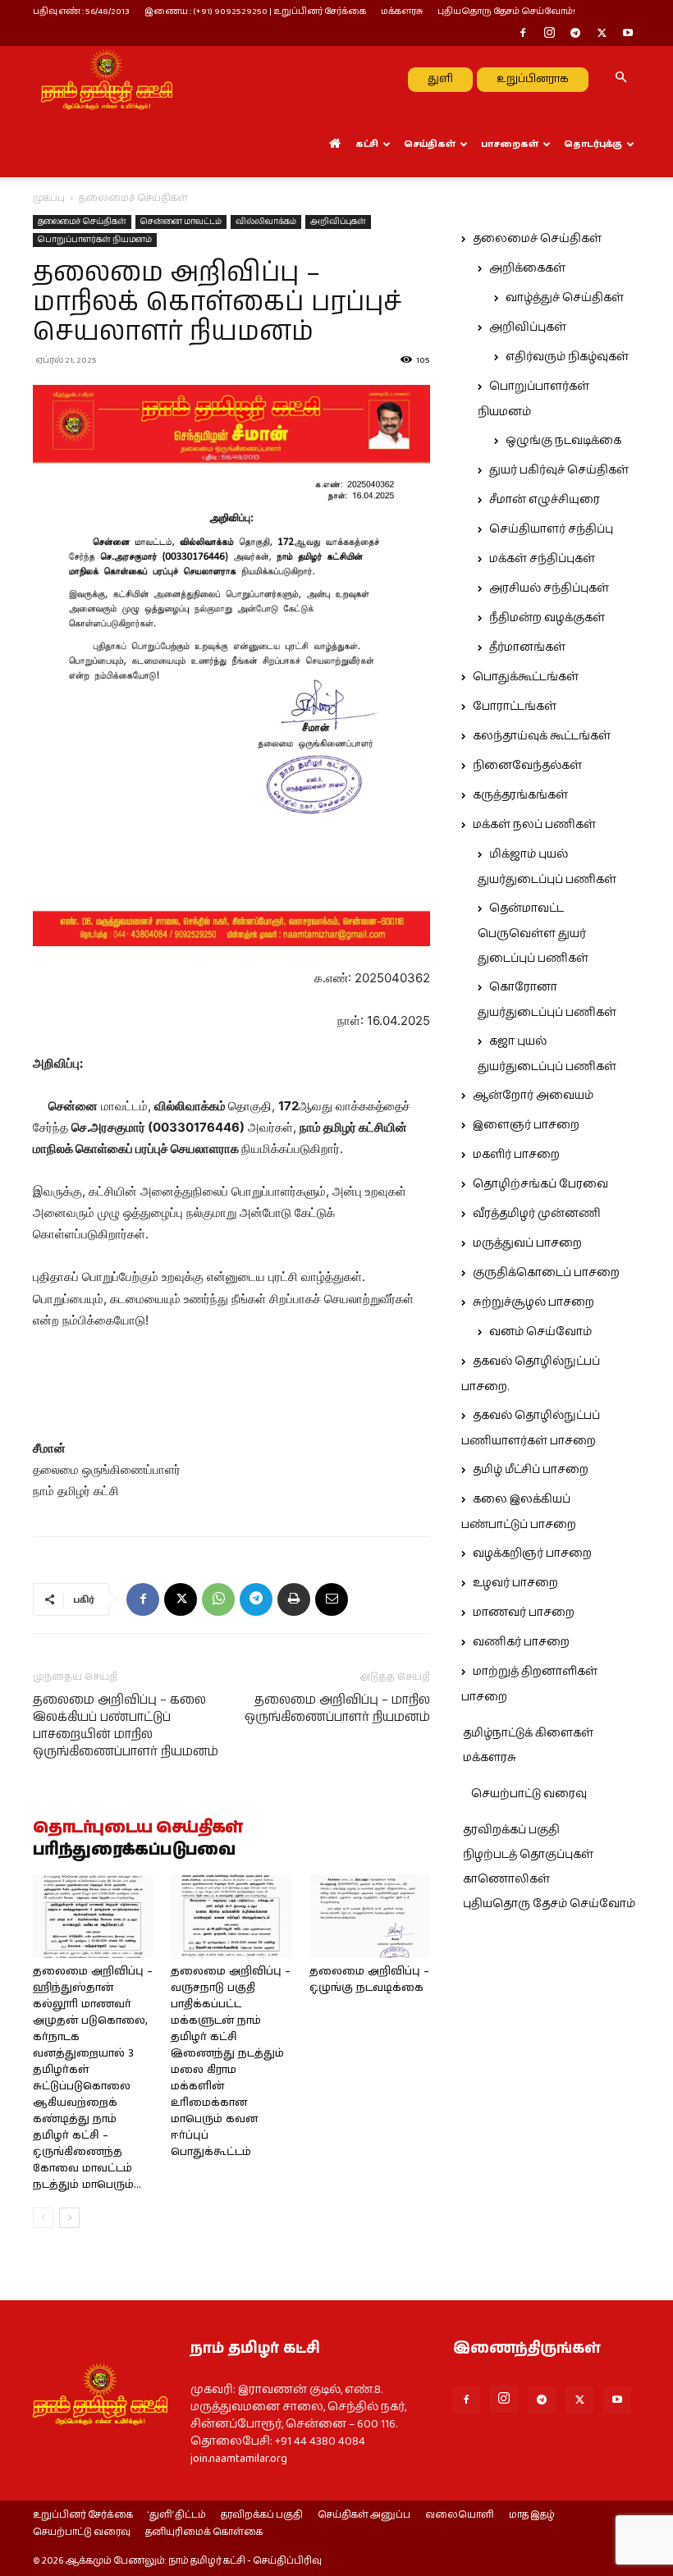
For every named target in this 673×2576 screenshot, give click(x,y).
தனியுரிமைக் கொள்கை (204, 2533)
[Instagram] (549, 34)
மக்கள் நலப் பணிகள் (534, 825)
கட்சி (367, 144)
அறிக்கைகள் (527, 268)
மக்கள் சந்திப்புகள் (542, 559)
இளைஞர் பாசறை (526, 1125)
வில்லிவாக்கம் (266, 222)
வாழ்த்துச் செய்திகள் (565, 298)
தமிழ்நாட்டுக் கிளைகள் (528, 1733)
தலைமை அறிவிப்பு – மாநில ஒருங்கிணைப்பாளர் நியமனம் (337, 1709)
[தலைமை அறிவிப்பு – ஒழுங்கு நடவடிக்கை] (370, 1916)
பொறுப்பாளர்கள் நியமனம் (95, 240)
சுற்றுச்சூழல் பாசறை (533, 1302)
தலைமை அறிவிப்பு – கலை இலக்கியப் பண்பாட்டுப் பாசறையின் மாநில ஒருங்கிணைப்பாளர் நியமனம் (126, 1726)
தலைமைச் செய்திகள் (82, 222)
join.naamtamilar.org (239, 2459)
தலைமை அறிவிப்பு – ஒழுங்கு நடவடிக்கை (369, 1980)
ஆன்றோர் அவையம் (533, 1096)
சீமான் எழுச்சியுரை (545, 500)
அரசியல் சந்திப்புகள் (549, 588)
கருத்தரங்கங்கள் (520, 795)
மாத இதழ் (532, 2515)
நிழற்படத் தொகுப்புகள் (528, 1855)
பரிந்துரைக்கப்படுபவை (134, 1851)
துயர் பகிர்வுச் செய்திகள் (559, 470)
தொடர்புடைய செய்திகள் (138, 1828)
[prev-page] (43, 2218)
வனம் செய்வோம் (540, 1332)
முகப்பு (49, 198)
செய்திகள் (430, 144)
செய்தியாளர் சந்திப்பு (551, 529)
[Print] (294, 1599)
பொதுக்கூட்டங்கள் (526, 677)
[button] (620, 79)
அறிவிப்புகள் (338, 222)
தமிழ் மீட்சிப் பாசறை (531, 1470)
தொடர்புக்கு (593, 144)
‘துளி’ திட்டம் (177, 2515)
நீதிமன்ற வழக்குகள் (547, 618)
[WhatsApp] (218, 1599)
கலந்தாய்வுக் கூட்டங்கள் (542, 736)
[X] (602, 34)
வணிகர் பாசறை (521, 1642)
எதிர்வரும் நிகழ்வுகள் (567, 357)
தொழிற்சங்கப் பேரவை (540, 1184)
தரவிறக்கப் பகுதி (511, 1830)
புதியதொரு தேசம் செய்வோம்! (506, 11)
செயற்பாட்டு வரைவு (529, 1794)
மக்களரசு (402, 11)
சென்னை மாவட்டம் (181, 222)
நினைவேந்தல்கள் (527, 766)
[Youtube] (628, 34)
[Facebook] (523, 34)
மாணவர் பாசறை (524, 1613)
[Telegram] (575, 34)
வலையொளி (460, 2515)
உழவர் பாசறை (515, 1583)
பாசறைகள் (510, 144)
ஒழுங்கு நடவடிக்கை (563, 441)
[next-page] (69, 2218)
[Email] (332, 1599)
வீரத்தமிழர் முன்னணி (537, 1214)
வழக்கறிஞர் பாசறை (532, 1553)
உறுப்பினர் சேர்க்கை (83, 2515)
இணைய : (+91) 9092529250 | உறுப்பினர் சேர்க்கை (255, 11)
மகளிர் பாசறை (516, 1155)
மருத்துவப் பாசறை (527, 1243)
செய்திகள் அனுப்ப (364, 2515)
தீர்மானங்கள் (527, 647)
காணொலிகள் (506, 1879)
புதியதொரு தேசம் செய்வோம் (549, 1904)
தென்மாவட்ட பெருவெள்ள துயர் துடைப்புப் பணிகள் (533, 933)
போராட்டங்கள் (515, 707)
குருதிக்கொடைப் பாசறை (546, 1273)
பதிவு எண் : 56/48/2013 (81, 11)
